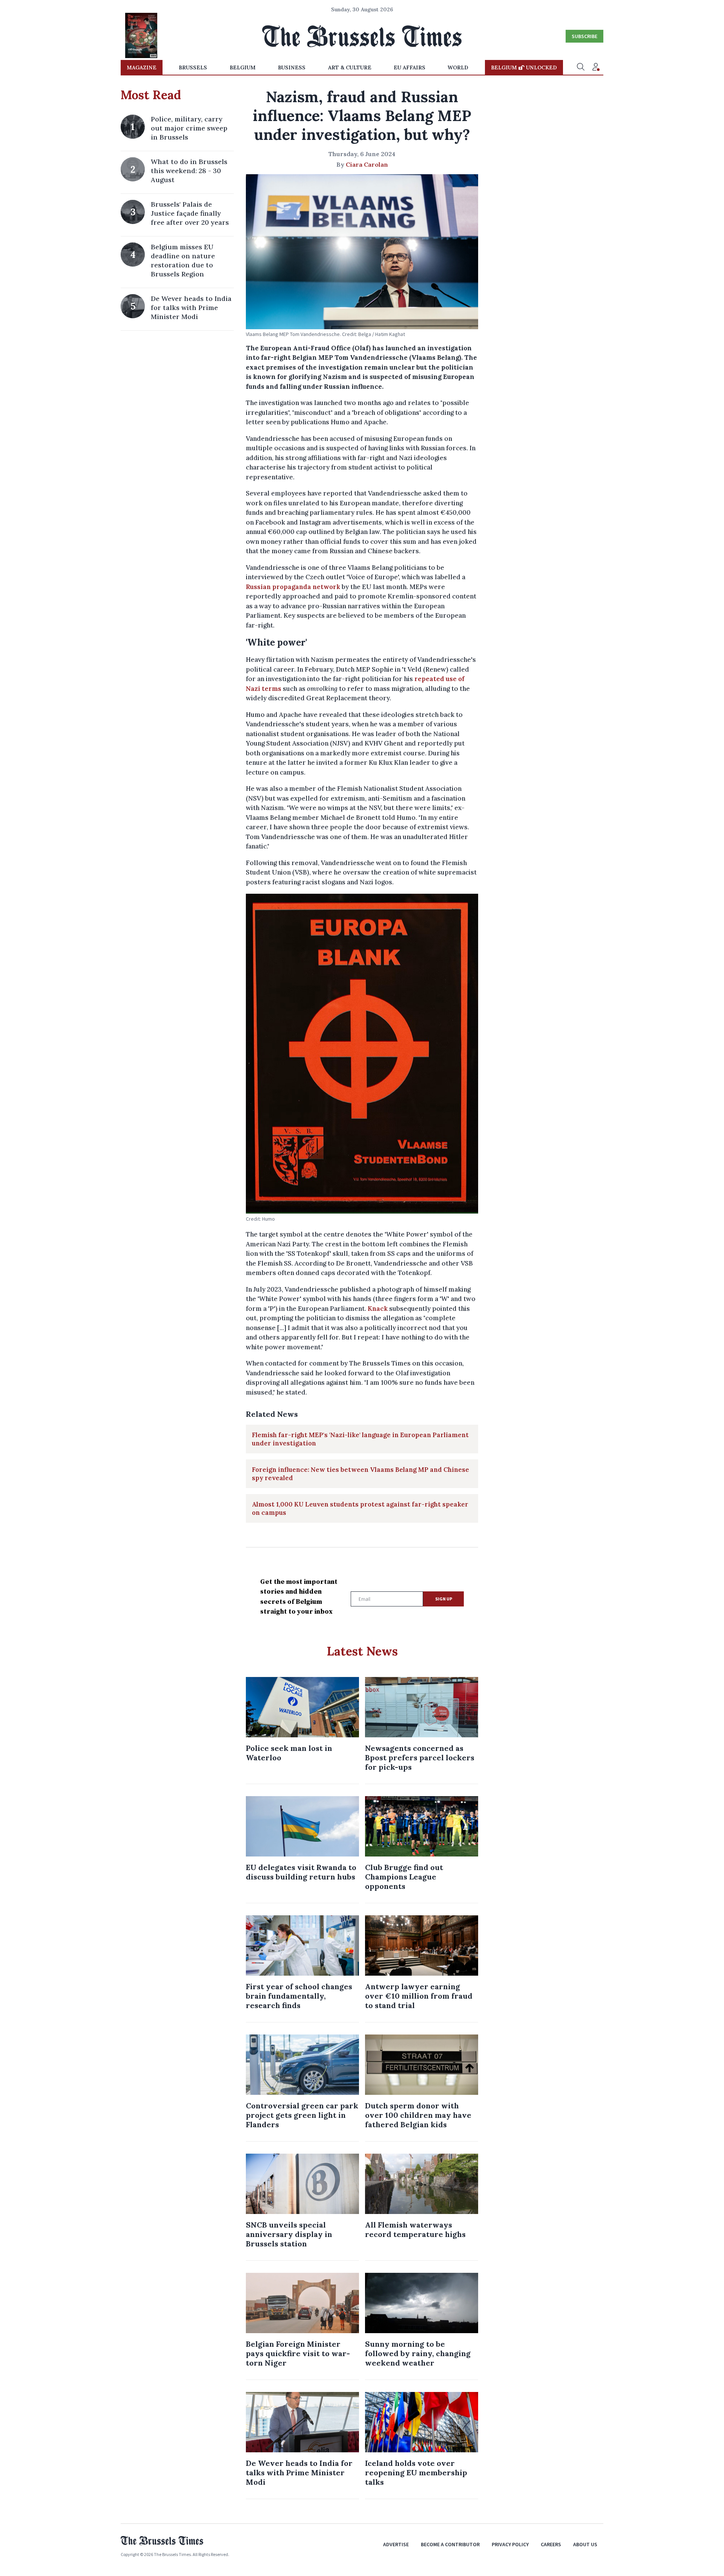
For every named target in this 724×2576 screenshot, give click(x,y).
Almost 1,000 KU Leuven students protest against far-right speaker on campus (360, 1508)
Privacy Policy (510, 2544)
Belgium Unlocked (524, 68)
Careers (551, 2544)
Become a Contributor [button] (450, 2544)
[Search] (581, 68)
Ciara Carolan (367, 164)
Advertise (396, 2544)
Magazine (142, 68)
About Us (585, 2544)
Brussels (193, 68)
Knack (378, 1309)
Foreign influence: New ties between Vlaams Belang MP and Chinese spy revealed (360, 1474)
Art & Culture (350, 68)
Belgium (243, 68)
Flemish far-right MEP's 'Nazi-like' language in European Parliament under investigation (360, 1439)
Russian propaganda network (293, 587)
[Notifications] (596, 68)
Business (292, 68)
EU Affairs (410, 68)
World (458, 68)
